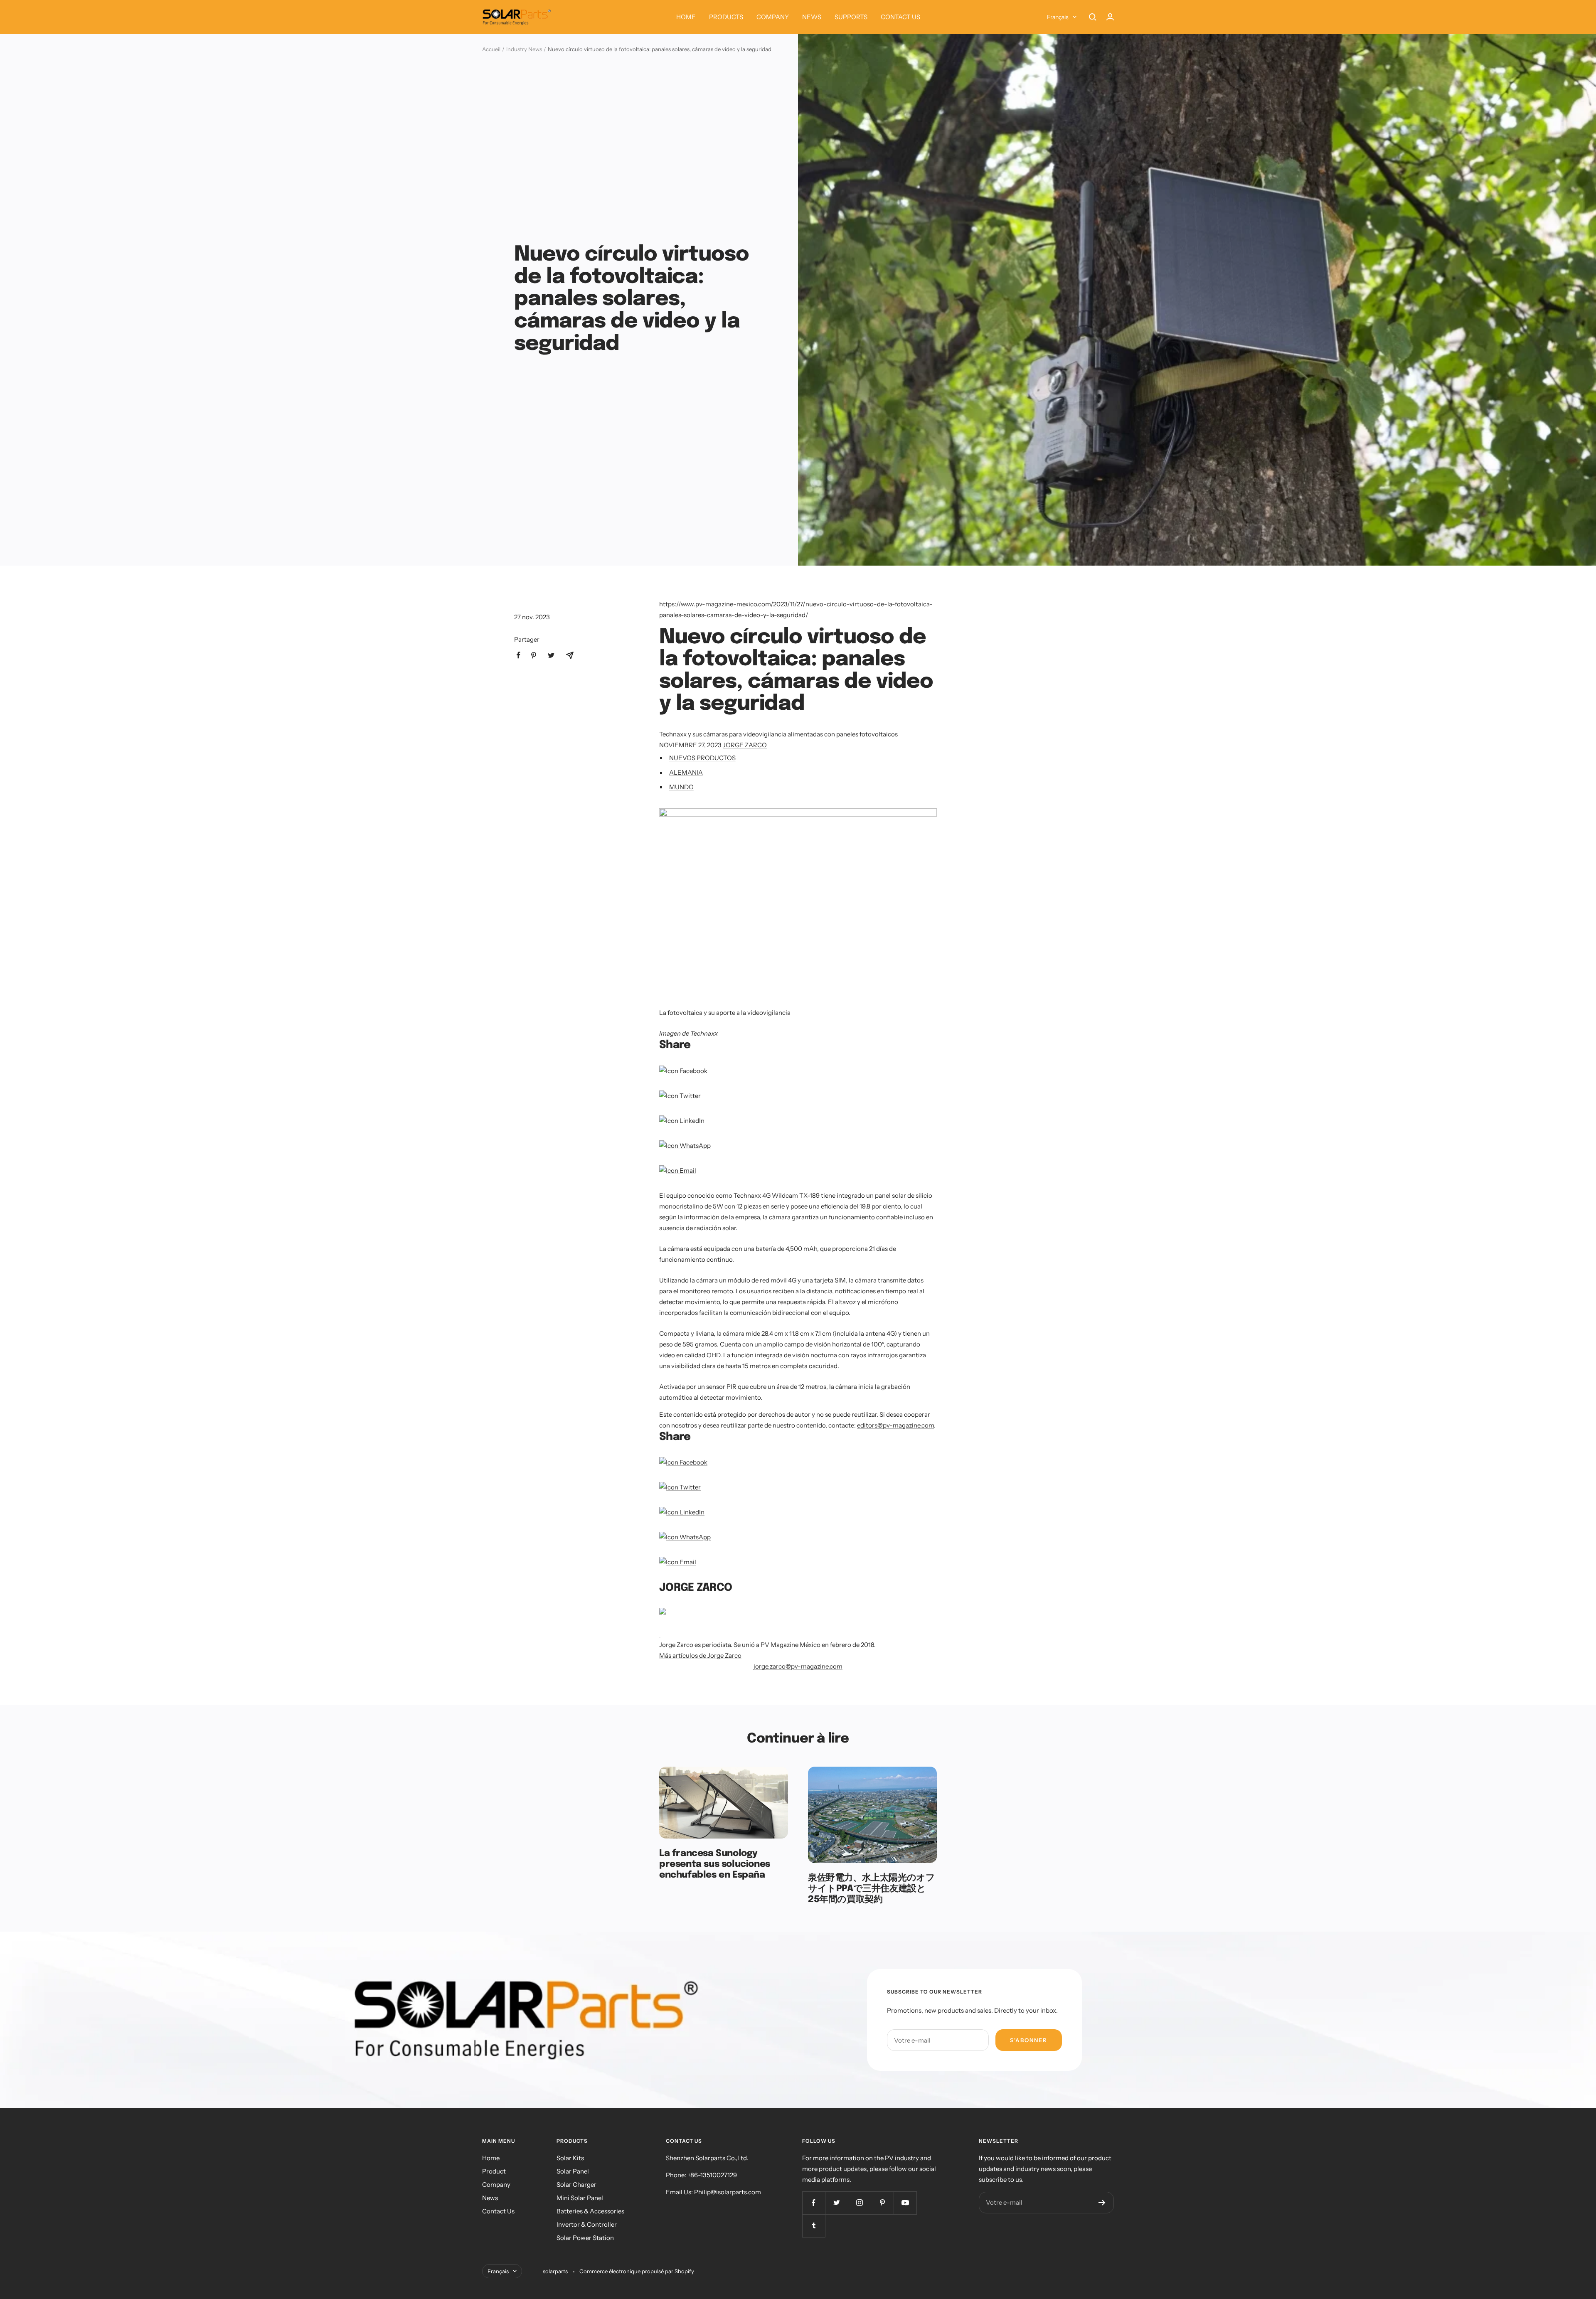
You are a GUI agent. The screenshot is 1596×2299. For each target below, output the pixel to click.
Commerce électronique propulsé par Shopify (637, 2271)
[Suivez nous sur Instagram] (859, 2203)
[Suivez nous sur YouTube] (905, 2203)
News (490, 2198)
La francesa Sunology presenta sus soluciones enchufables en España (715, 1864)
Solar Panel (573, 2171)
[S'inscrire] (1102, 2203)
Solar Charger (576, 2185)
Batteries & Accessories (590, 2211)
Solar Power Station (585, 2238)
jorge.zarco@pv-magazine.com (798, 1666)
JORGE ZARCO (745, 745)
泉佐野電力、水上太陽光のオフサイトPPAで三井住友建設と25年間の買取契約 (871, 1889)
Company (496, 2185)
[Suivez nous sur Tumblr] (814, 2226)
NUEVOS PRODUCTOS (702, 758)
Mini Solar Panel (580, 2198)
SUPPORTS (851, 17)
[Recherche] (1093, 17)
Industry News (524, 49)
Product (494, 2171)
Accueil (491, 49)
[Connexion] (1110, 17)
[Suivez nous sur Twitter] (836, 2203)
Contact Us (498, 2211)
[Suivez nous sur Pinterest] (882, 2203)
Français (1058, 17)
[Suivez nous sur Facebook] (814, 2203)
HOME (686, 17)
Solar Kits (570, 2158)
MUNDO (681, 787)
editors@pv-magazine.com (895, 1425)
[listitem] (518, 655)
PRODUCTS (726, 17)
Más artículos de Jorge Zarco (700, 1655)
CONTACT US (900, 17)
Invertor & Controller (587, 2224)
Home (491, 2158)
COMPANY (773, 17)
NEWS (812, 17)
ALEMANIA (686, 772)
